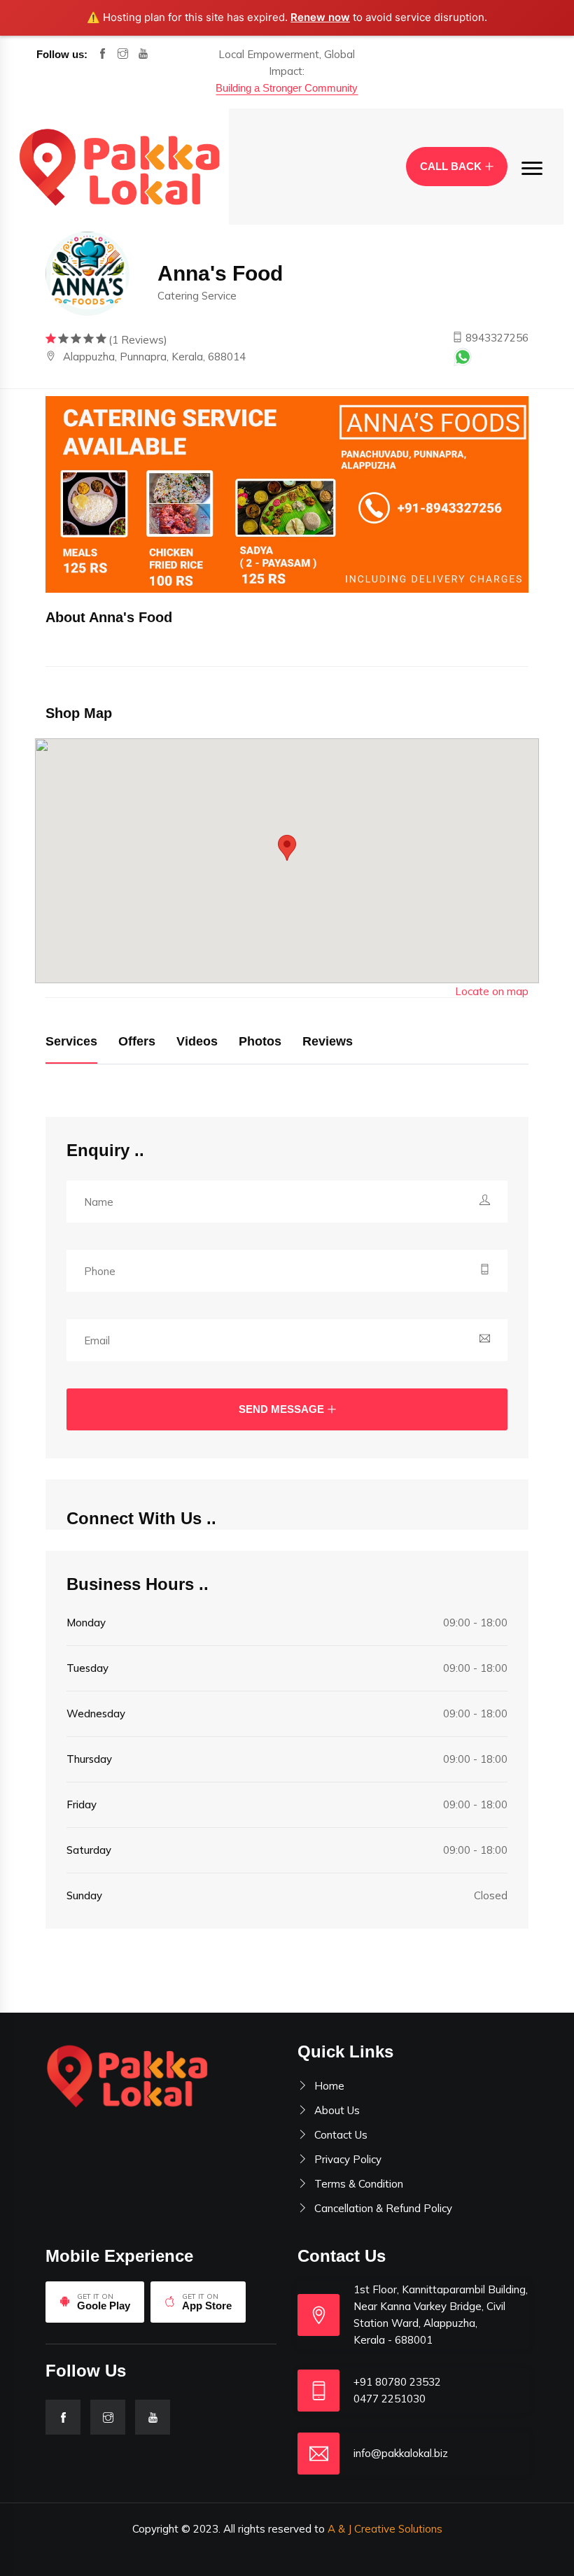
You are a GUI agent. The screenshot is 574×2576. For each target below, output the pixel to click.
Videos (197, 1041)
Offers (137, 1041)
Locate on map (492, 991)
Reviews (328, 1041)
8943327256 (496, 338)
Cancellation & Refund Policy (383, 2208)
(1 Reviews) (138, 340)
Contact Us (341, 2135)
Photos (260, 1041)
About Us (337, 2110)
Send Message (281, 1409)
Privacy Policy (348, 2159)
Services (71, 1041)
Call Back (451, 166)
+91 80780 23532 (397, 2382)
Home (329, 2086)
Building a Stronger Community (287, 88)
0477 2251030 (390, 2399)
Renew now (320, 17)
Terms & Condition (359, 2184)
